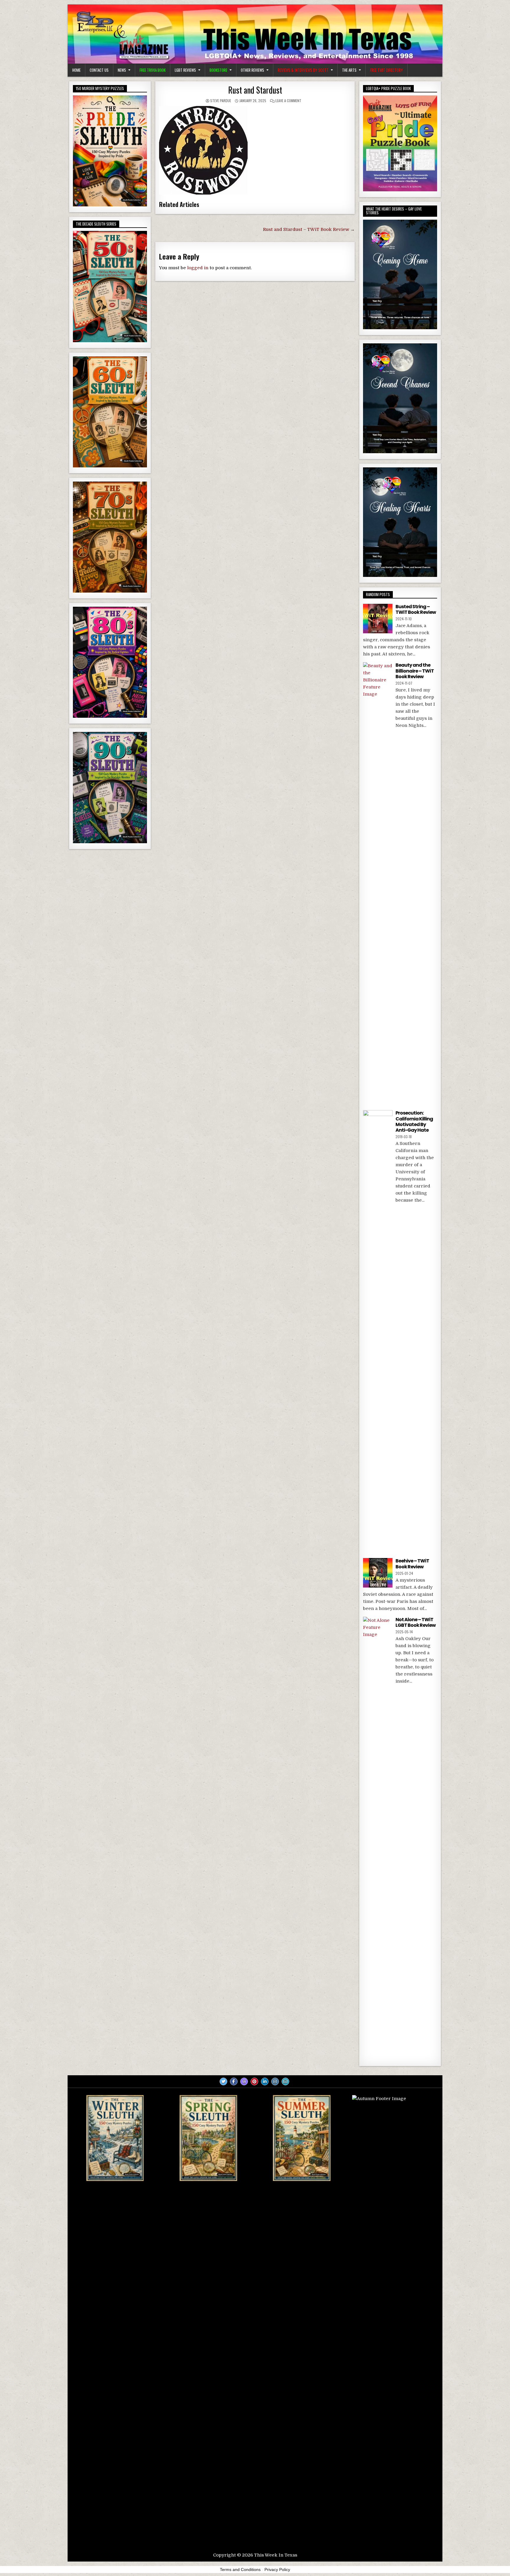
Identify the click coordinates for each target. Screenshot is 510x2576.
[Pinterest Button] (254, 2081)
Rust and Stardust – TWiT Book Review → (309, 229)
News (122, 70)
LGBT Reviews (185, 70)
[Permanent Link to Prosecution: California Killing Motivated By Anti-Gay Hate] (378, 1332)
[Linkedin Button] (265, 2081)
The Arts (349, 70)
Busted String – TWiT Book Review (416, 609)
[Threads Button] (244, 2081)
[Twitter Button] (223, 2081)
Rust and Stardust (255, 90)
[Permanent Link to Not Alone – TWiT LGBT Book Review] (378, 1838)
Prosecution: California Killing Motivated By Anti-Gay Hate (414, 1121)
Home (76, 70)
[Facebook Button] (234, 2081)
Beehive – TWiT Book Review (412, 1564)
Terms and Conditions (240, 2570)
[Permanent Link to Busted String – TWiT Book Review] (378, 619)
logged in (198, 268)
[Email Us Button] (285, 2081)
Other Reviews (252, 70)
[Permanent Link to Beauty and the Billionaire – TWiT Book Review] (378, 884)
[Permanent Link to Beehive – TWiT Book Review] (378, 1573)
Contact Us (99, 70)
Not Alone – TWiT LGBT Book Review (416, 1622)
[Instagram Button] (275, 2081)
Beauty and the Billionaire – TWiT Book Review (415, 671)
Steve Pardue (221, 101)
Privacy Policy (277, 2570)
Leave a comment (288, 101)
